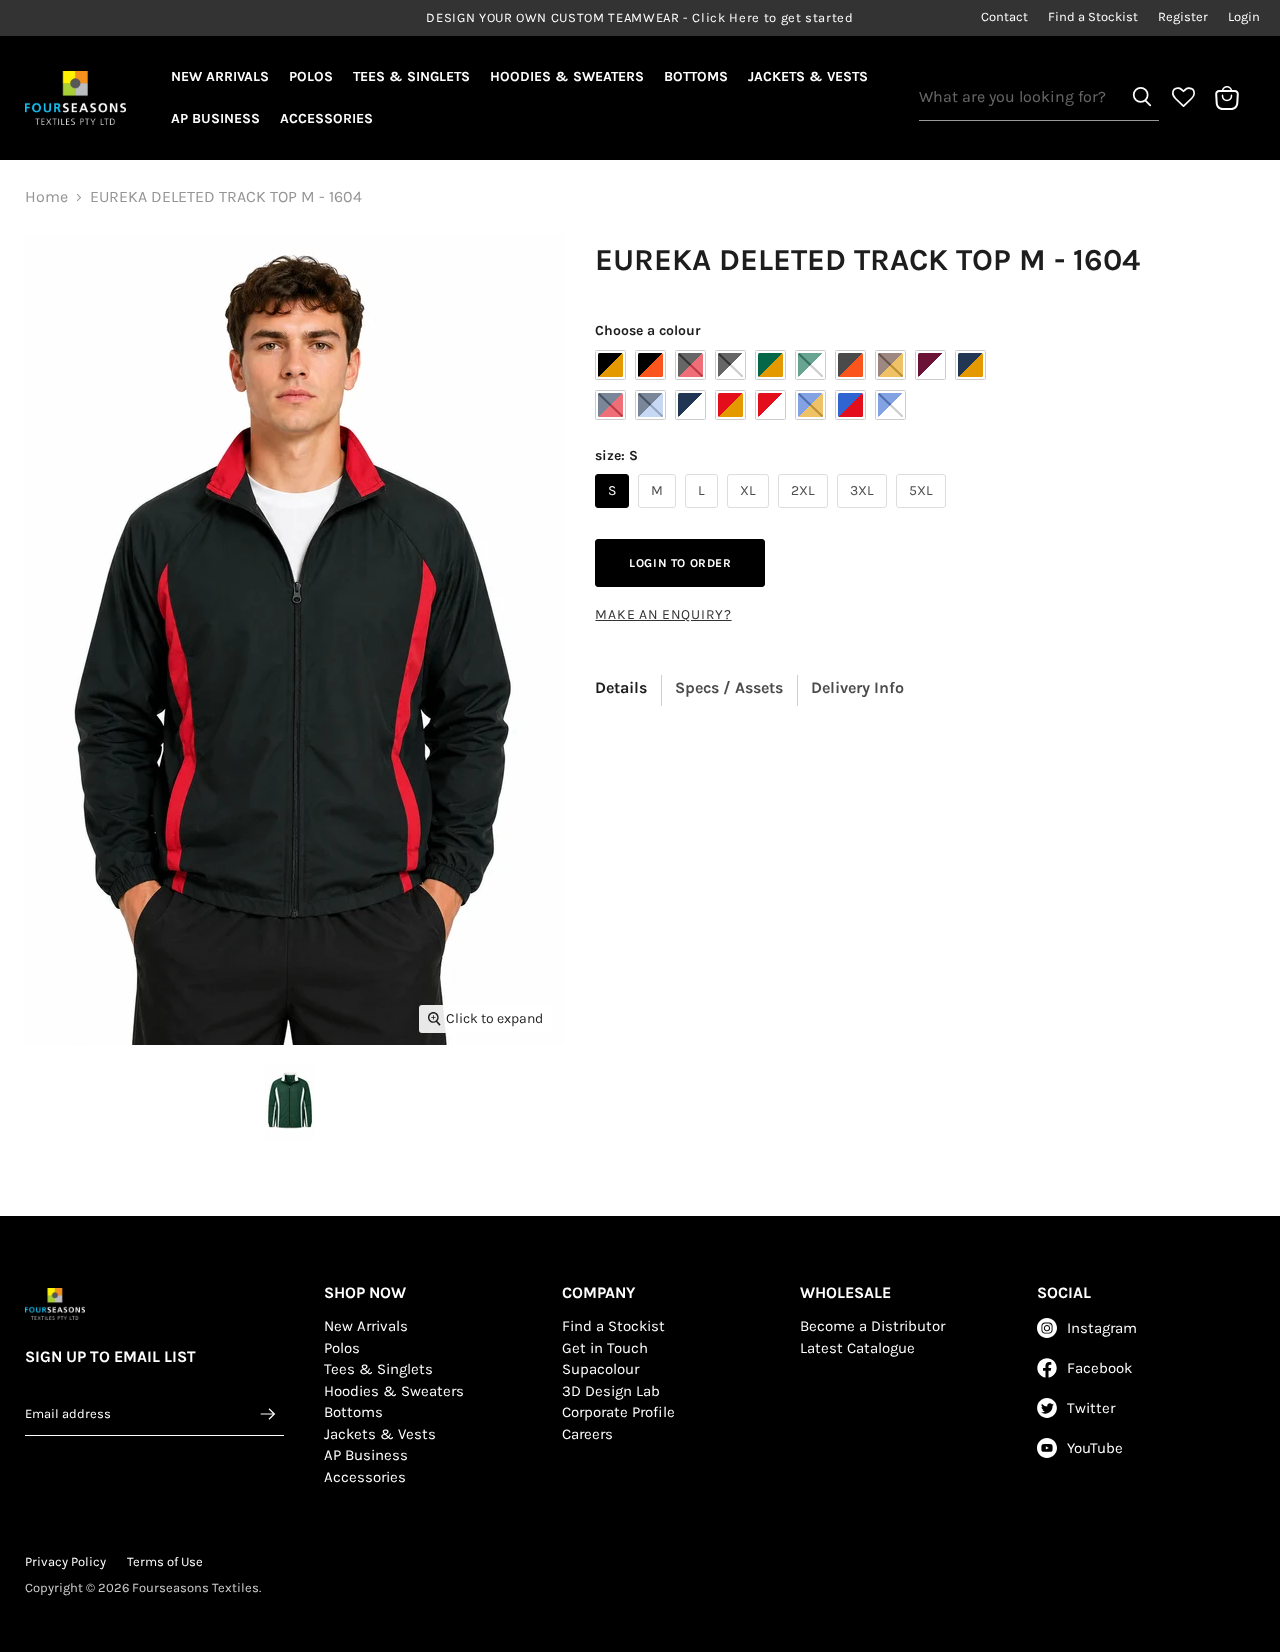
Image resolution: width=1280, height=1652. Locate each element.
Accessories (326, 118)
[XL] (750, 512)
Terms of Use (165, 1561)
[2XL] (805, 512)
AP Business (215, 118)
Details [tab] (621, 687)
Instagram (1102, 1328)
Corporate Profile (618, 1412)
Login (1244, 17)
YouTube (1095, 1448)
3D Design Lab (611, 1391)
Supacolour (600, 1369)
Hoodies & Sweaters (567, 76)
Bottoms (696, 76)
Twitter (1091, 1408)
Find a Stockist (1093, 17)
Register (1183, 17)
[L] (704, 512)
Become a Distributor (872, 1326)
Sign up (268, 1413)
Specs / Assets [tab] (729, 687)
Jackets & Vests (808, 76)
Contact (1004, 17)
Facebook (1099, 1368)
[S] (614, 512)
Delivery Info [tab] (857, 687)
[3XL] (864, 512)
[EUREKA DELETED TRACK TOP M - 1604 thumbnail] (290, 1102)
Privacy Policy (65, 1561)
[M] (659, 512)
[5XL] (923, 512)
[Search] (1142, 97)
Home (46, 197)
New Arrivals (220, 76)
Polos (311, 76)
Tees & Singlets (411, 76)
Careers (587, 1434)
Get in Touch (605, 1348)
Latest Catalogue (857, 1348)
